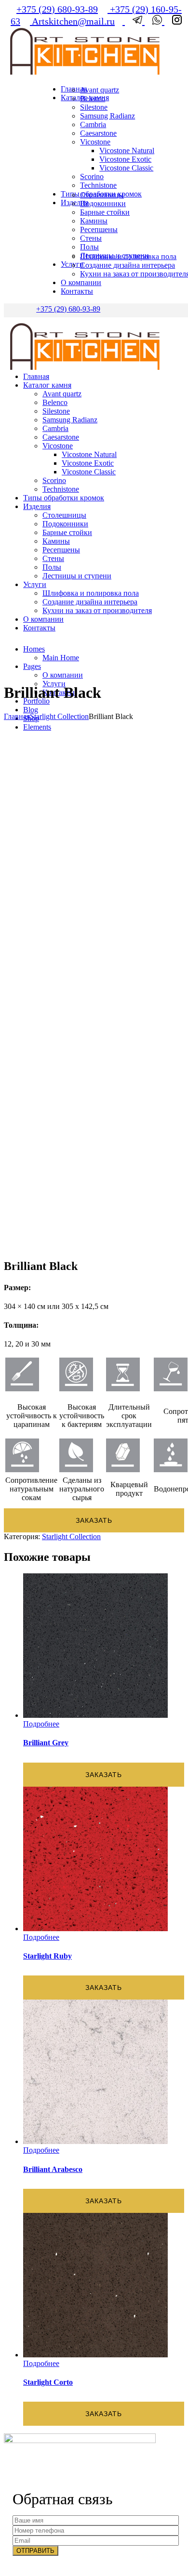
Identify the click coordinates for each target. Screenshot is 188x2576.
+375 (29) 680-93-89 (57, 9)
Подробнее (41, 1724)
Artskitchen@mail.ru (72, 21)
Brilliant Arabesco (53, 2169)
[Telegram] (135, 21)
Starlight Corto (48, 2382)
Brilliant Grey (46, 1743)
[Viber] (154, 21)
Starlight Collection (59, 716)
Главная (17, 716)
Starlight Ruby (47, 1956)
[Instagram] (173, 21)
